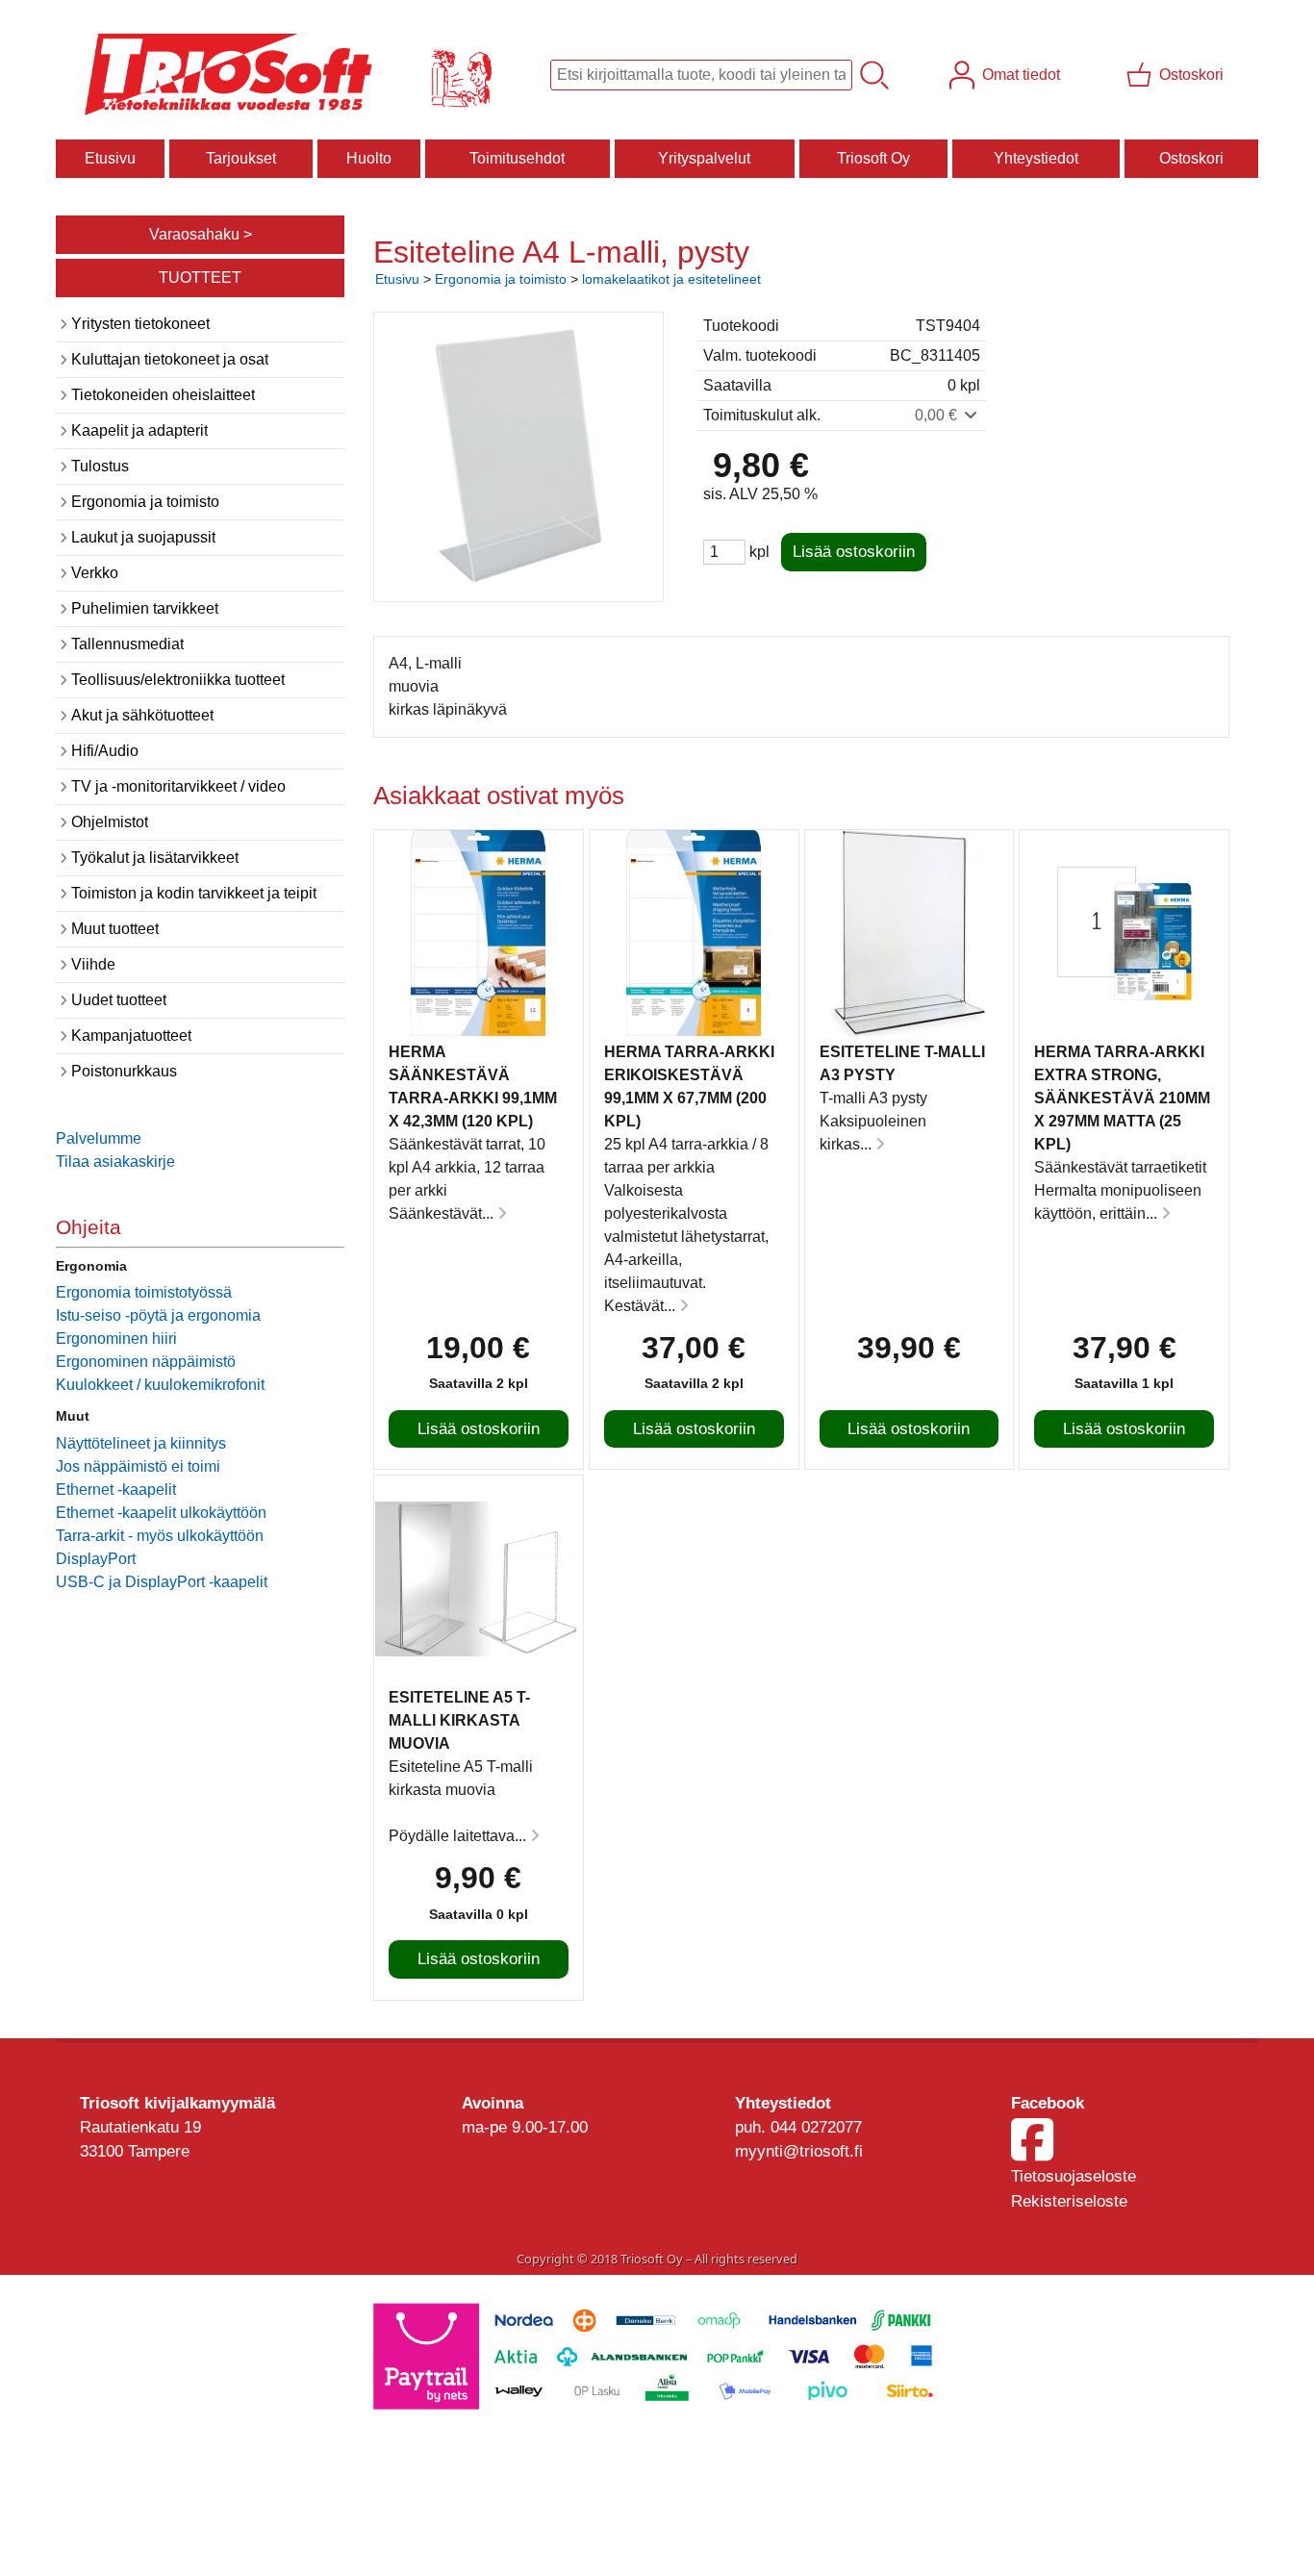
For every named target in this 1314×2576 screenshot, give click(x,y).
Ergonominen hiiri (116, 1339)
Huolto (369, 158)
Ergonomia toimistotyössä (144, 1292)
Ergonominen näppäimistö (146, 1362)
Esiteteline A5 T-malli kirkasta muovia (459, 1720)
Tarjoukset (241, 158)
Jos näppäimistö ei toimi (138, 1466)
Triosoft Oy (873, 158)
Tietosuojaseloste (1074, 2176)
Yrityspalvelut (704, 158)
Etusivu (110, 158)
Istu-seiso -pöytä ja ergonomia (158, 1315)
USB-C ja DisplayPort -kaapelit (162, 1582)
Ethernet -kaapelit (116, 1490)
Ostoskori (1191, 158)
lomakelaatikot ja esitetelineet (671, 279)
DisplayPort (96, 1559)
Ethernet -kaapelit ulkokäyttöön (161, 1513)
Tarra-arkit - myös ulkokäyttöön (160, 1536)
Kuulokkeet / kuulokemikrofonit (160, 1385)
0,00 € (938, 415)
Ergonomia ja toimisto (501, 279)
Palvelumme (99, 1138)
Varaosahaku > (201, 234)
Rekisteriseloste (1069, 2201)
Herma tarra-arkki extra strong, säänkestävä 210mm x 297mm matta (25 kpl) (1122, 1098)
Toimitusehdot (517, 158)
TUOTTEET (200, 278)
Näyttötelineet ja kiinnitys (141, 1443)
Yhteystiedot (1036, 158)
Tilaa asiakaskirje (115, 1162)
